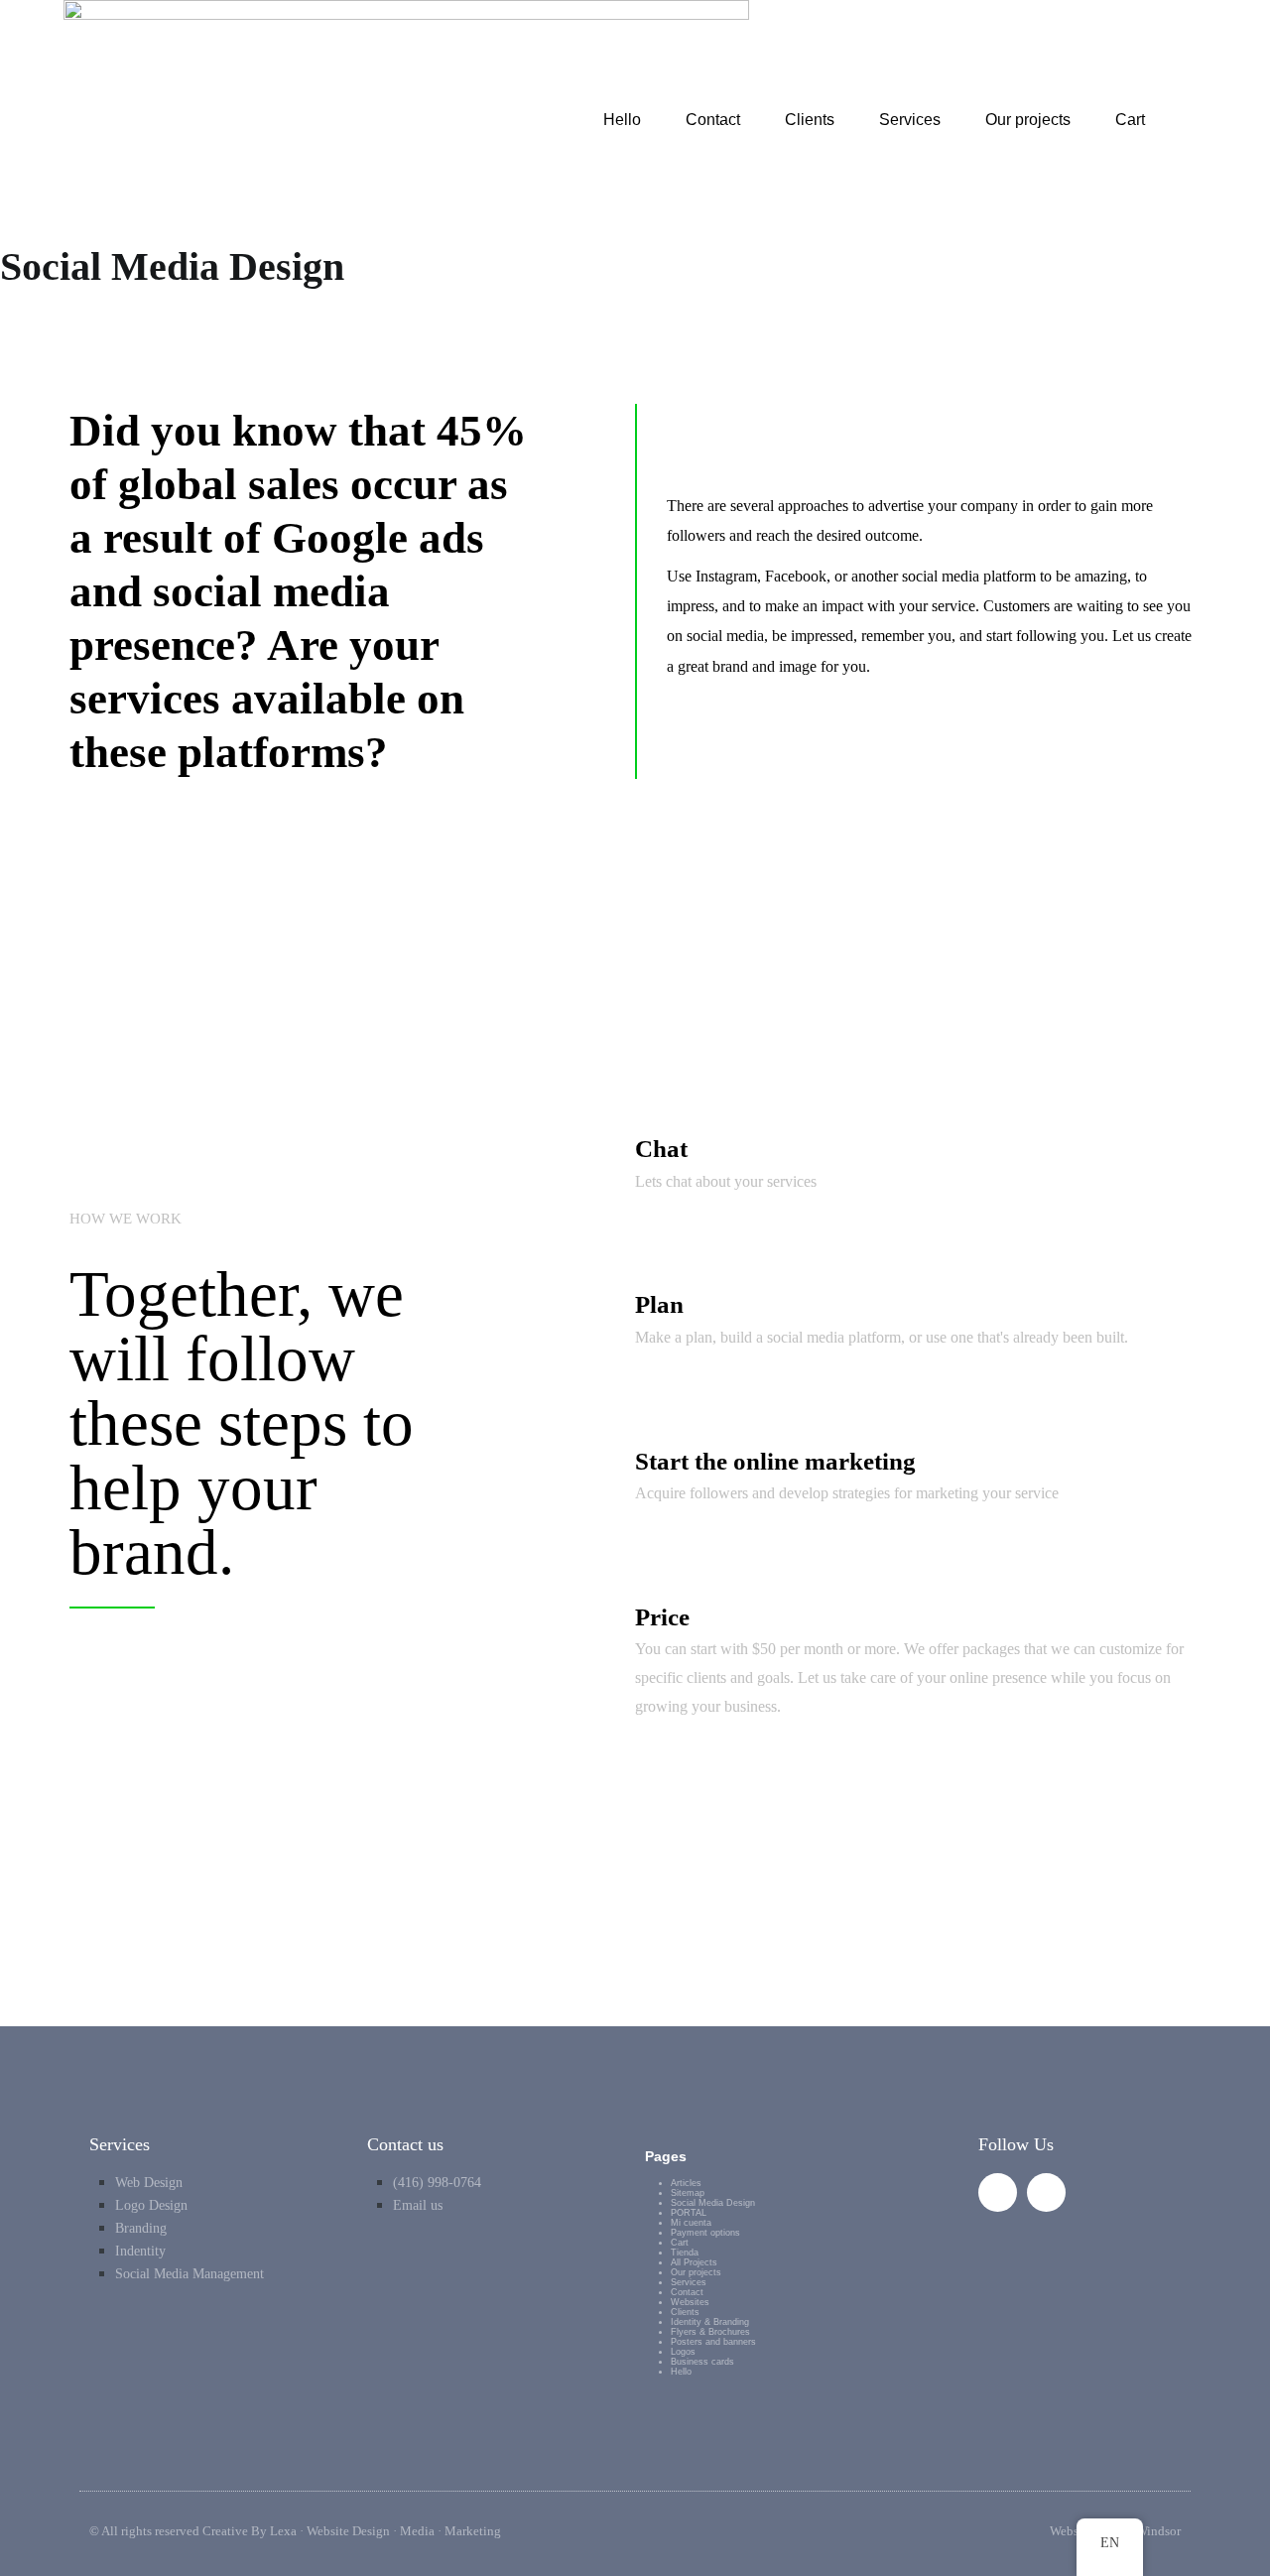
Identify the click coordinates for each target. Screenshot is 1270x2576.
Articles (686, 2183)
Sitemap (688, 2193)
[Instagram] (1046, 2192)
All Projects (694, 2262)
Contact (713, 120)
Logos (683, 2352)
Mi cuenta (691, 2223)
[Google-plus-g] (998, 2192)
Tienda (685, 2253)
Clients (810, 120)
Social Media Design (713, 2203)
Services (910, 120)
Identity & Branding (710, 2322)
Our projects (1028, 120)
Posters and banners (713, 2342)
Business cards (702, 2362)
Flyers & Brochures (710, 2332)
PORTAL (689, 2213)
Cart (1130, 120)
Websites (690, 2302)
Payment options (705, 2233)
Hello (622, 120)
